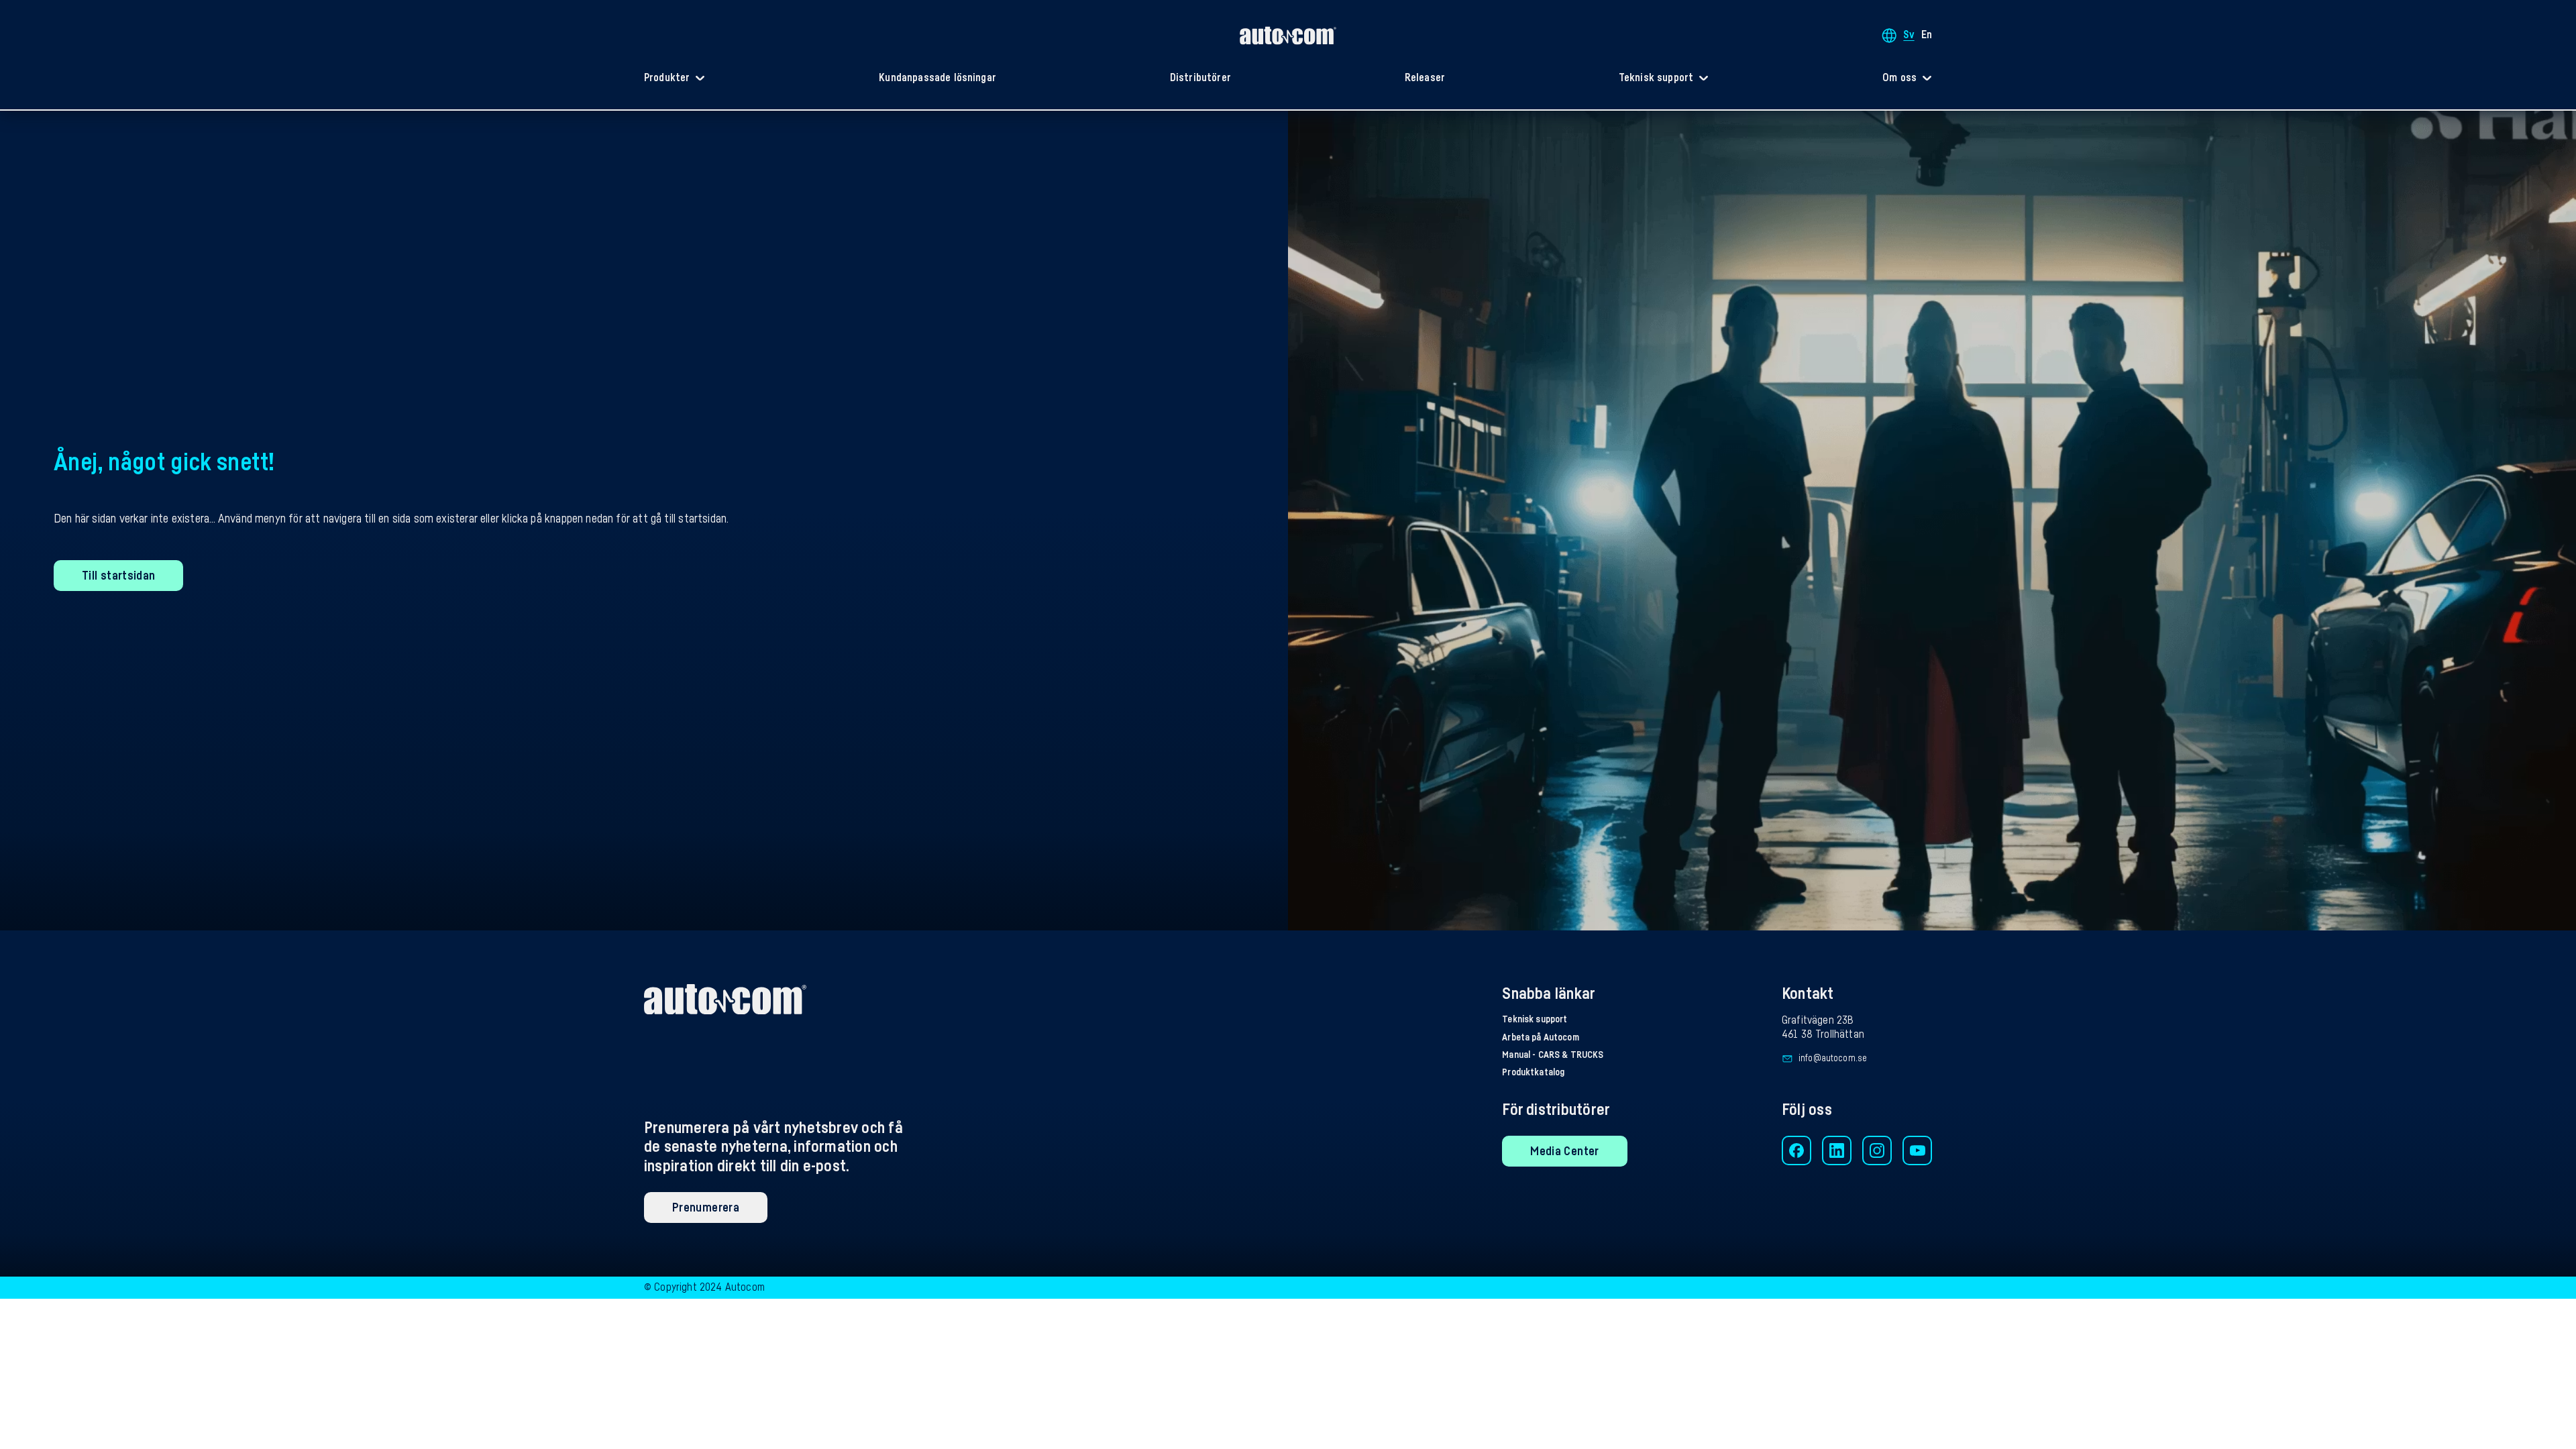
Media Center (1564, 1151)
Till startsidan (118, 576)
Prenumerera (706, 1207)
